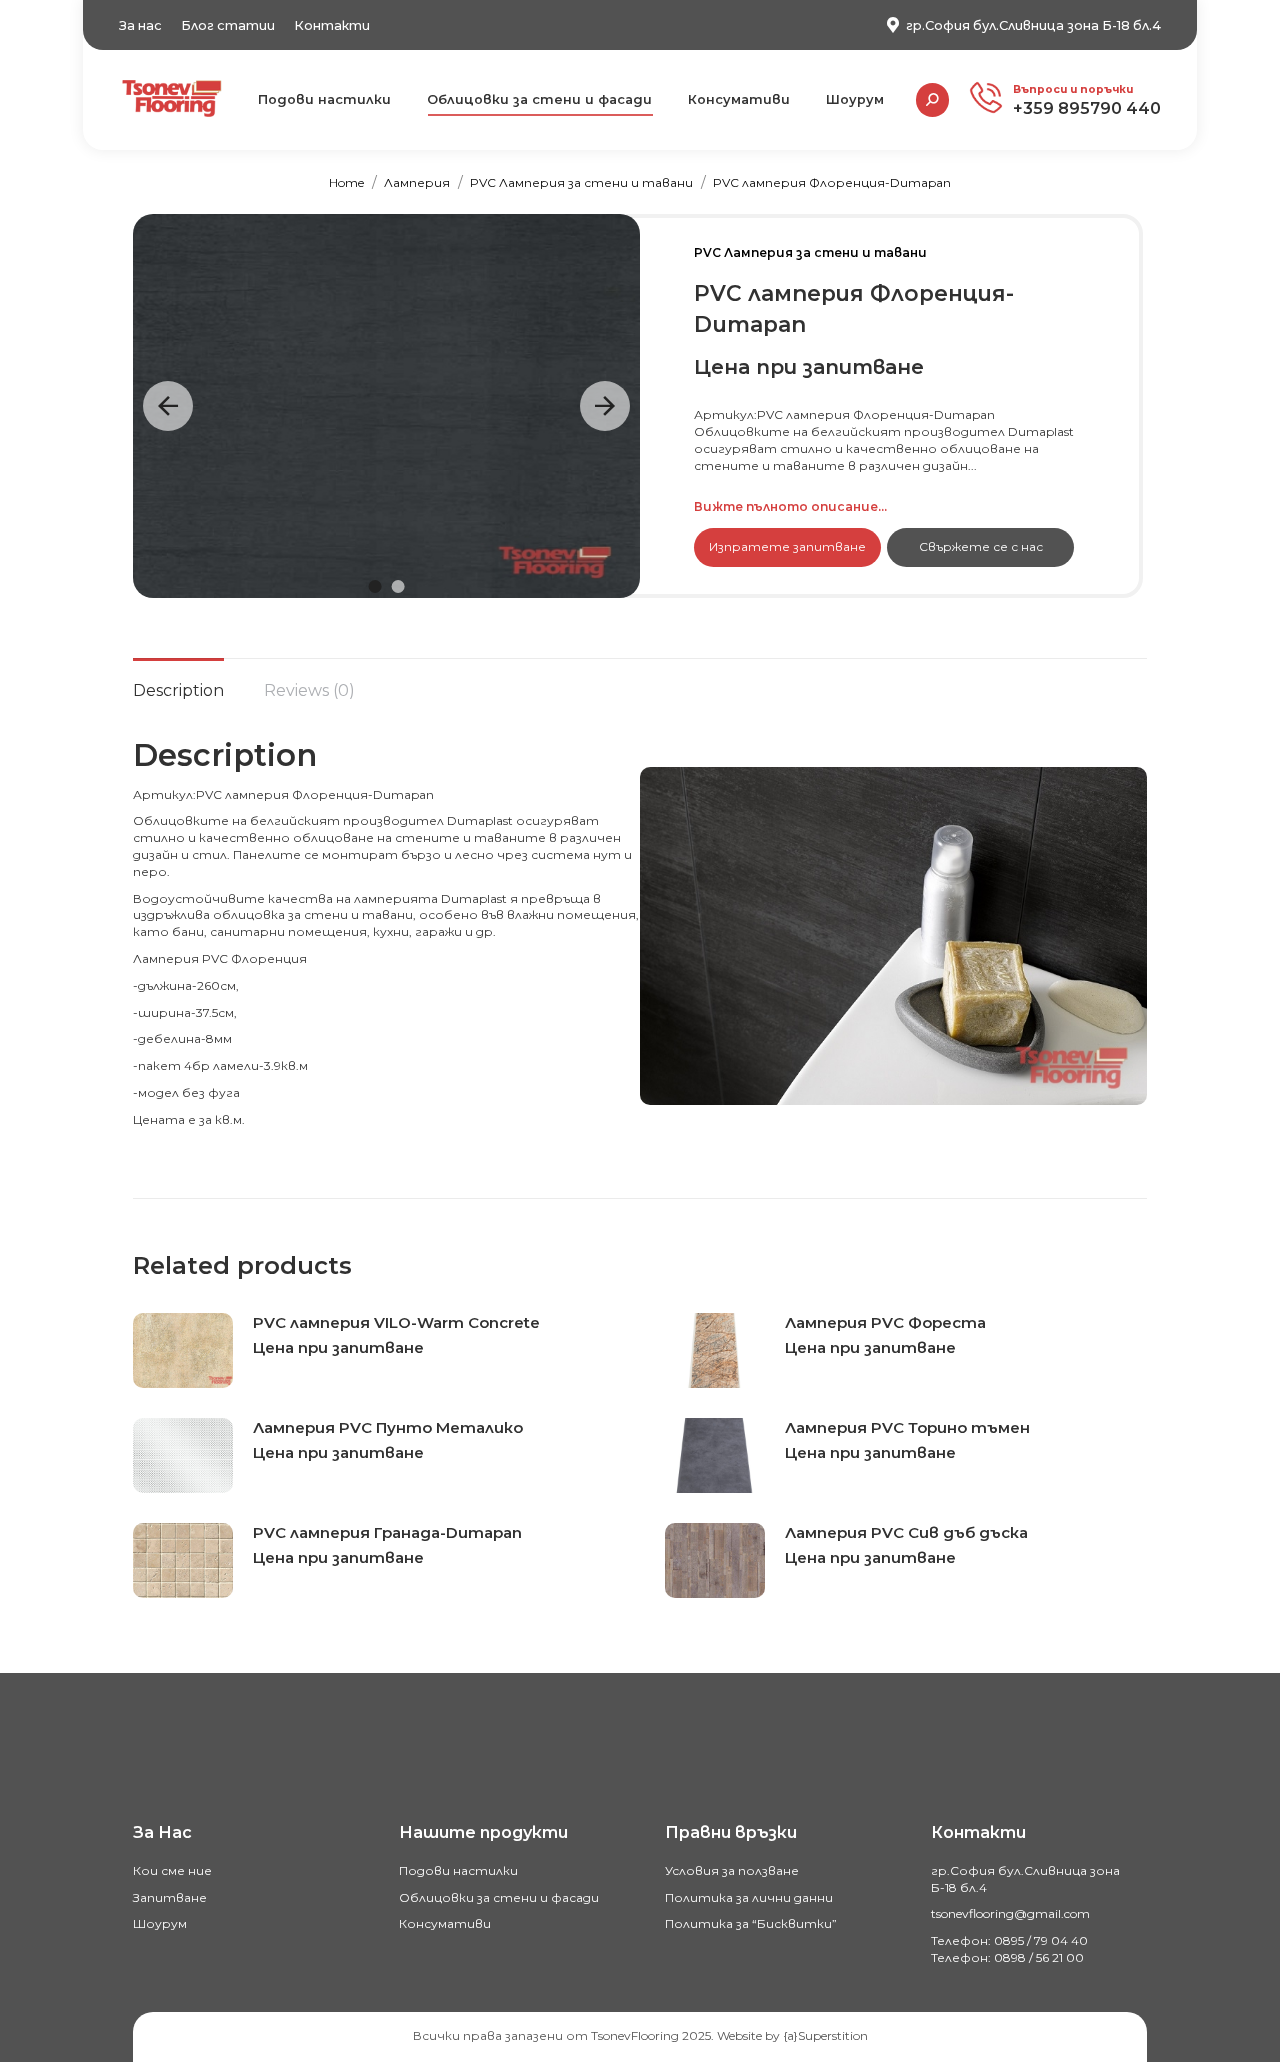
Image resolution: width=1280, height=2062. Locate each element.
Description (178, 690)
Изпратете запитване (787, 546)
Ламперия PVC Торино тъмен (907, 1427)
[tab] (178, 681)
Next (605, 406)
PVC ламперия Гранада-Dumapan (387, 1532)
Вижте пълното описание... (790, 506)
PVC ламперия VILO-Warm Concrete (396, 1322)
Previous (168, 406)
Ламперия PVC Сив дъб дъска (906, 1532)
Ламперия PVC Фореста (885, 1322)
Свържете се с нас (981, 546)
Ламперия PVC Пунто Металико (388, 1427)
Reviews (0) (309, 690)
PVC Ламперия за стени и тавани (810, 252)
